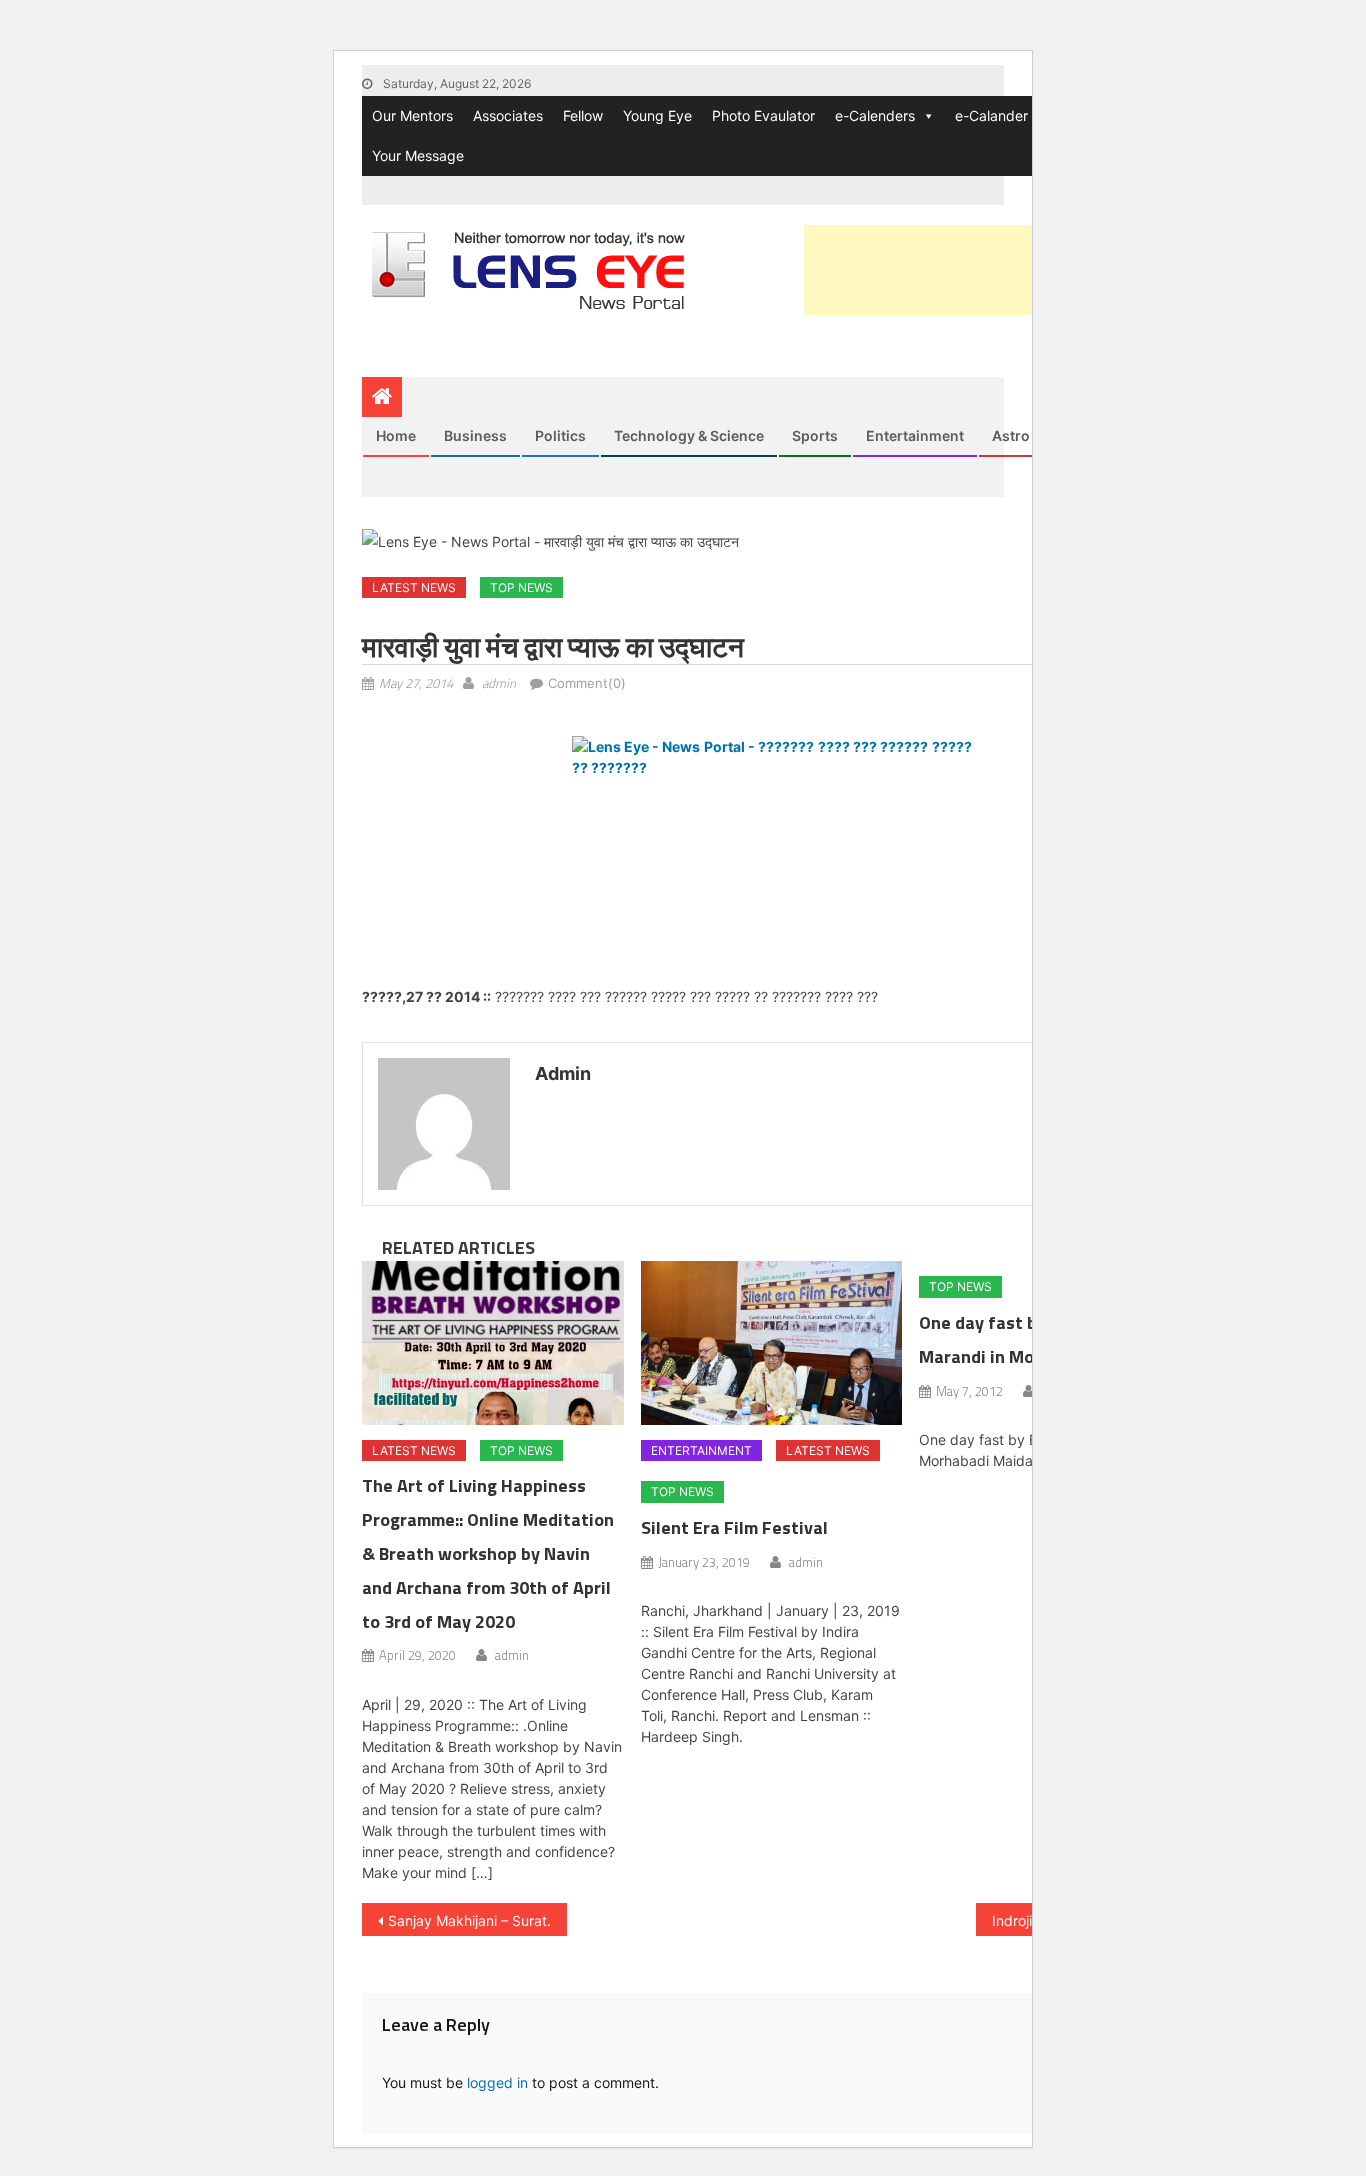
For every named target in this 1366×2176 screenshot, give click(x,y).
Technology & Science (689, 435)
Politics (560, 435)
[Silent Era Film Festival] (772, 1343)
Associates (508, 115)
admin (499, 683)
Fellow (583, 115)
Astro (1011, 435)
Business (475, 435)
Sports (815, 435)
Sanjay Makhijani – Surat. (469, 1920)
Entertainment (915, 435)
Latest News (414, 587)
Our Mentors (412, 115)
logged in (497, 2082)
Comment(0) (587, 683)
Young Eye (657, 115)
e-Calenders (875, 115)
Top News (521, 587)
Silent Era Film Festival (734, 1527)
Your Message (418, 155)
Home (396, 435)
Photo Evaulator (763, 115)
